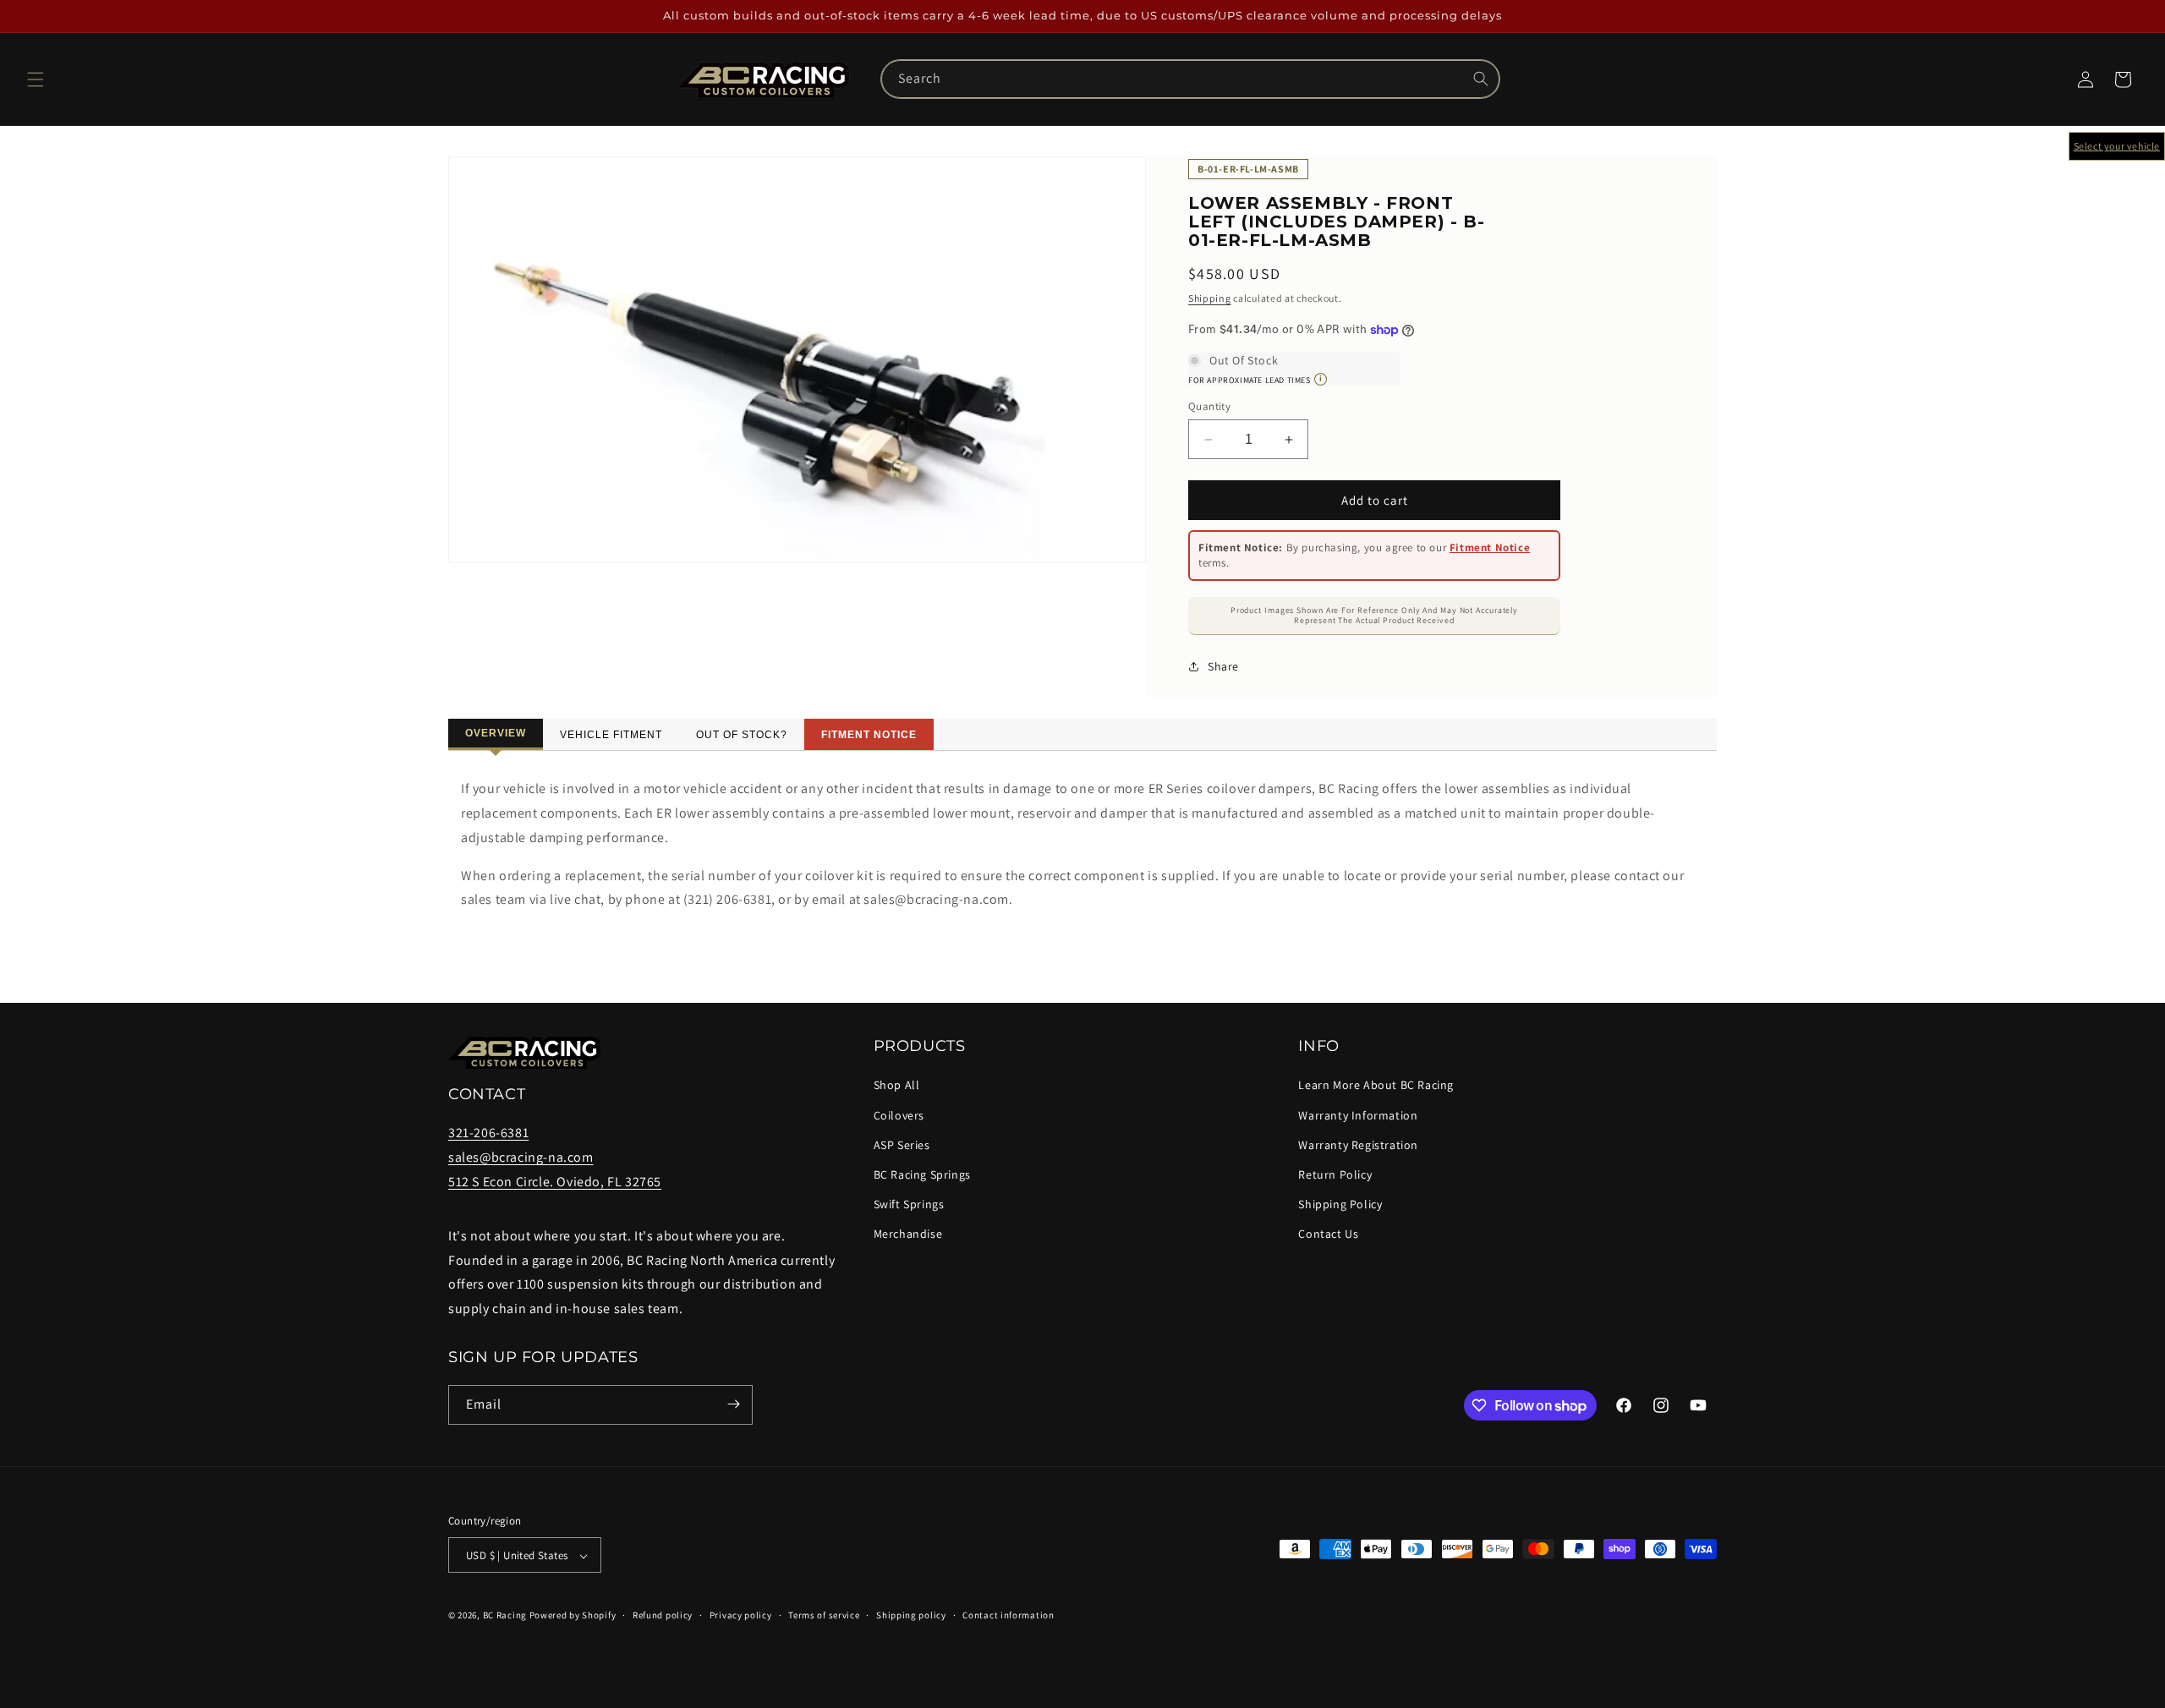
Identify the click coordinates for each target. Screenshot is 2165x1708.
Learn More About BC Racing (1376, 1086)
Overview (496, 733)
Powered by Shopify (573, 1615)
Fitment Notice (1490, 547)
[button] (36, 79)
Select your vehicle (2117, 146)
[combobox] (1191, 79)
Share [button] (1223, 666)
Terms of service (824, 1614)
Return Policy (1335, 1174)
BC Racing (505, 1615)
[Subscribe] (733, 1404)
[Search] (1481, 79)
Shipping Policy (1340, 1204)
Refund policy (663, 1614)
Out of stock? (742, 735)
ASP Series (902, 1145)
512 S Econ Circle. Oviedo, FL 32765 (555, 1182)
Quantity (1209, 406)
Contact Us (1328, 1234)
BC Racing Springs (922, 1174)
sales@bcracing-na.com (521, 1158)
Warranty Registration (1358, 1145)
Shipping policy (911, 1614)
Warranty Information (1358, 1115)
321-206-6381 (488, 1133)
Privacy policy (741, 1614)
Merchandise (908, 1234)
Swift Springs (909, 1204)
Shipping (1210, 298)
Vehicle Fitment (611, 735)
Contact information (1008, 1614)
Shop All (897, 1086)
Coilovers (899, 1115)
